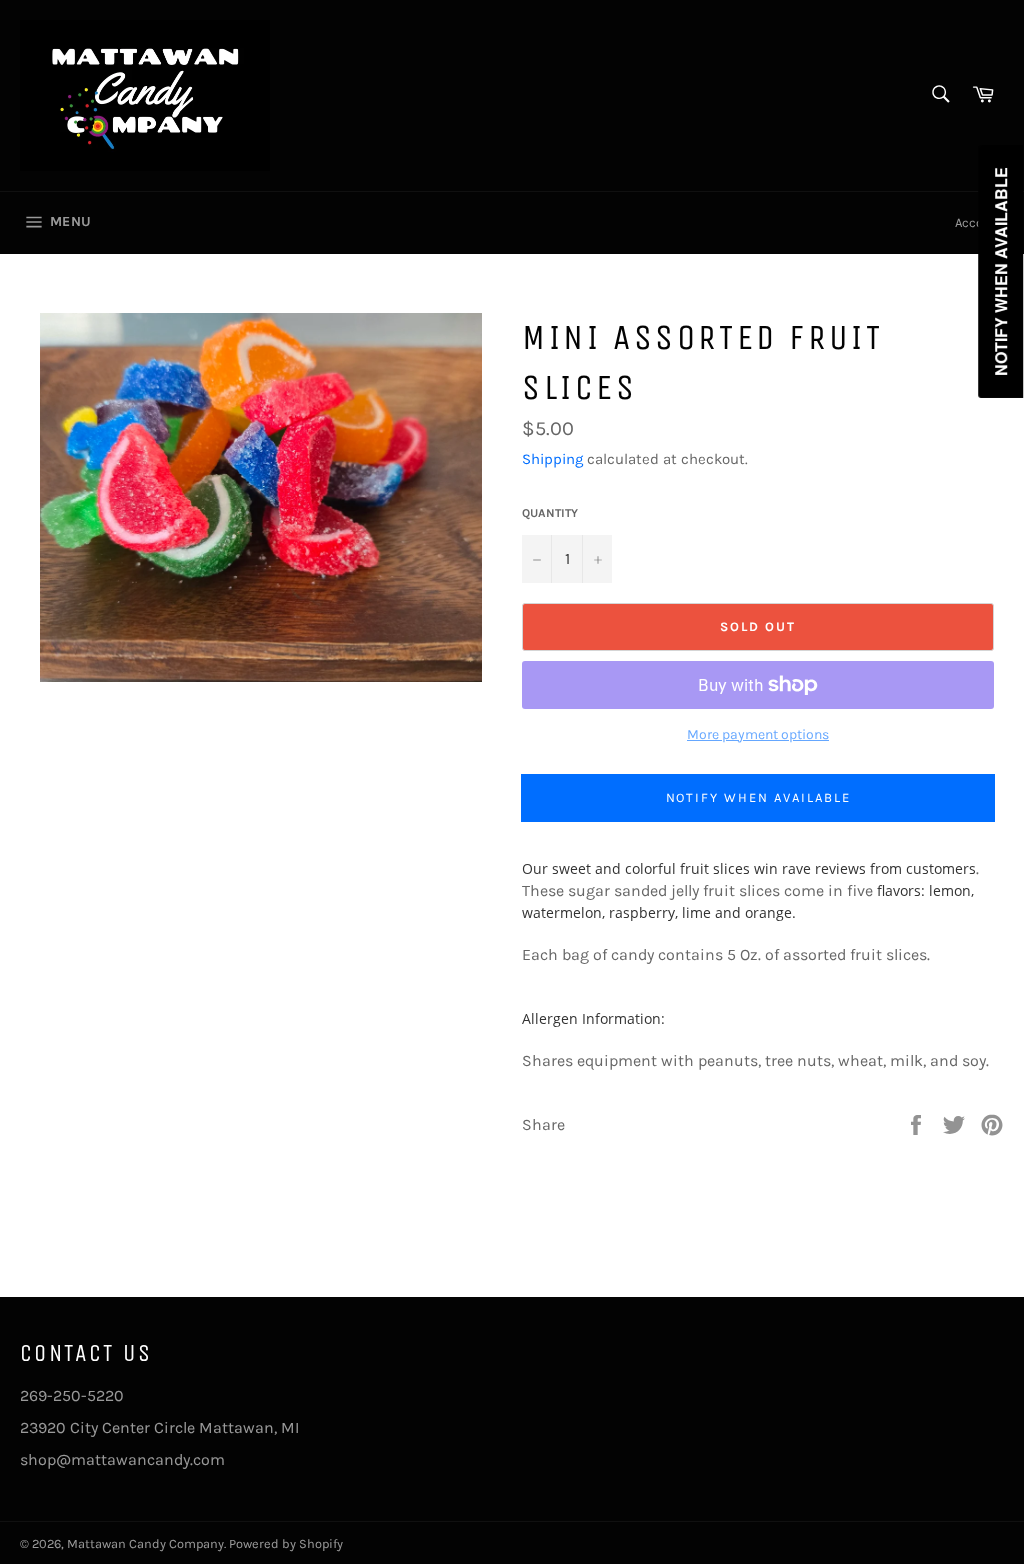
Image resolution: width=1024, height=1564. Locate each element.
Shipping (552, 459)
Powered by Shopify (286, 1543)
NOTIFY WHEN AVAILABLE (758, 797)
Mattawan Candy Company (145, 1543)
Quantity (550, 513)
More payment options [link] (758, 734)
